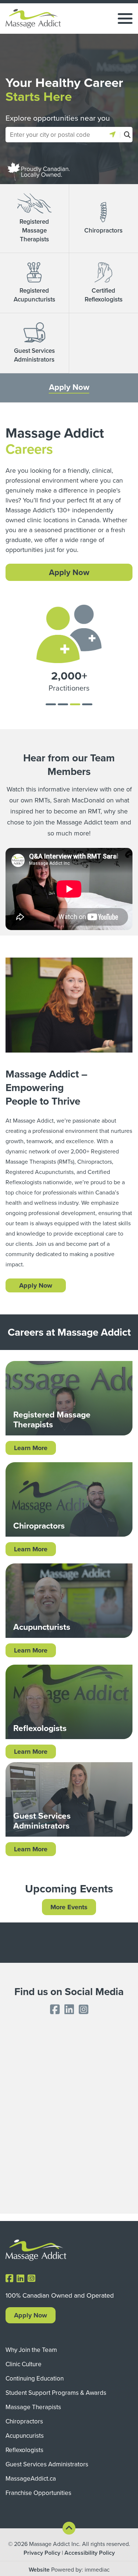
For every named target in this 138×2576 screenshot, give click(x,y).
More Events (69, 1907)
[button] (113, 135)
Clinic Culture (24, 2364)
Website (39, 2570)
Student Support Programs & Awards (56, 2393)
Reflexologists (24, 2450)
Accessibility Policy (90, 2553)
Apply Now (69, 387)
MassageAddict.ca (31, 2478)
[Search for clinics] (126, 135)
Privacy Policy (42, 2553)
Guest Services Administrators (47, 2464)
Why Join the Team (31, 2350)
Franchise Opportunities (38, 2493)
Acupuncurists (25, 2436)
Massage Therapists (33, 2407)
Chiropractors (24, 2421)
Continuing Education (35, 2378)
